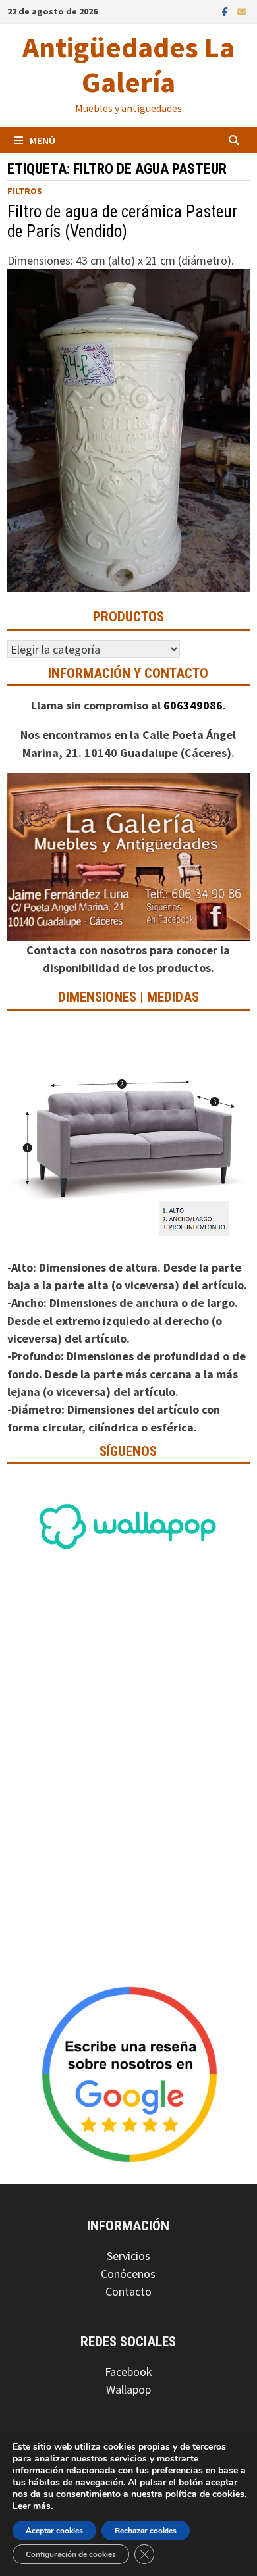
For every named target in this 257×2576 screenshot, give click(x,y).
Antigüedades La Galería (128, 64)
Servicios (128, 2256)
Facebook (128, 2372)
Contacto (128, 2291)
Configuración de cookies (71, 2554)
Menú (43, 140)
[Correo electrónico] (242, 11)
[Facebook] (226, 11)
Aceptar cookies (54, 2531)
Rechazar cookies (146, 2531)
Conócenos (128, 2274)
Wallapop (128, 2389)
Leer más (32, 2506)
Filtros (25, 191)
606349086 (193, 705)
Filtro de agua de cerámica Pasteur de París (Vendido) (122, 221)
